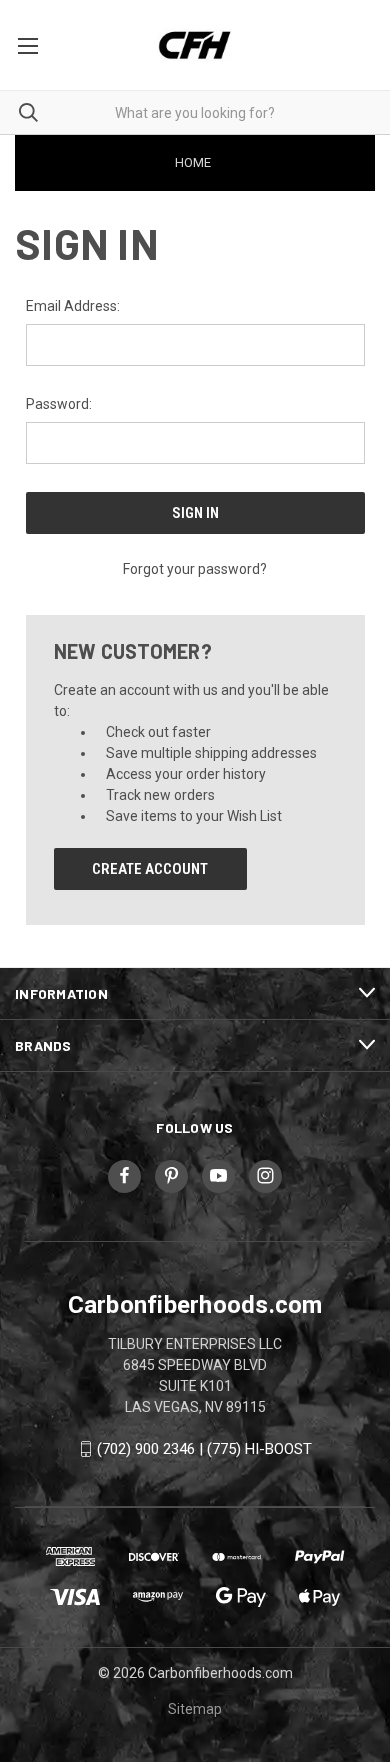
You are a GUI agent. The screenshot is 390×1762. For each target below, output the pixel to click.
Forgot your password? (195, 569)
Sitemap (195, 1709)
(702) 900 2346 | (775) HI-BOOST (204, 1449)
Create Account (150, 869)
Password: (59, 404)
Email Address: (73, 306)
